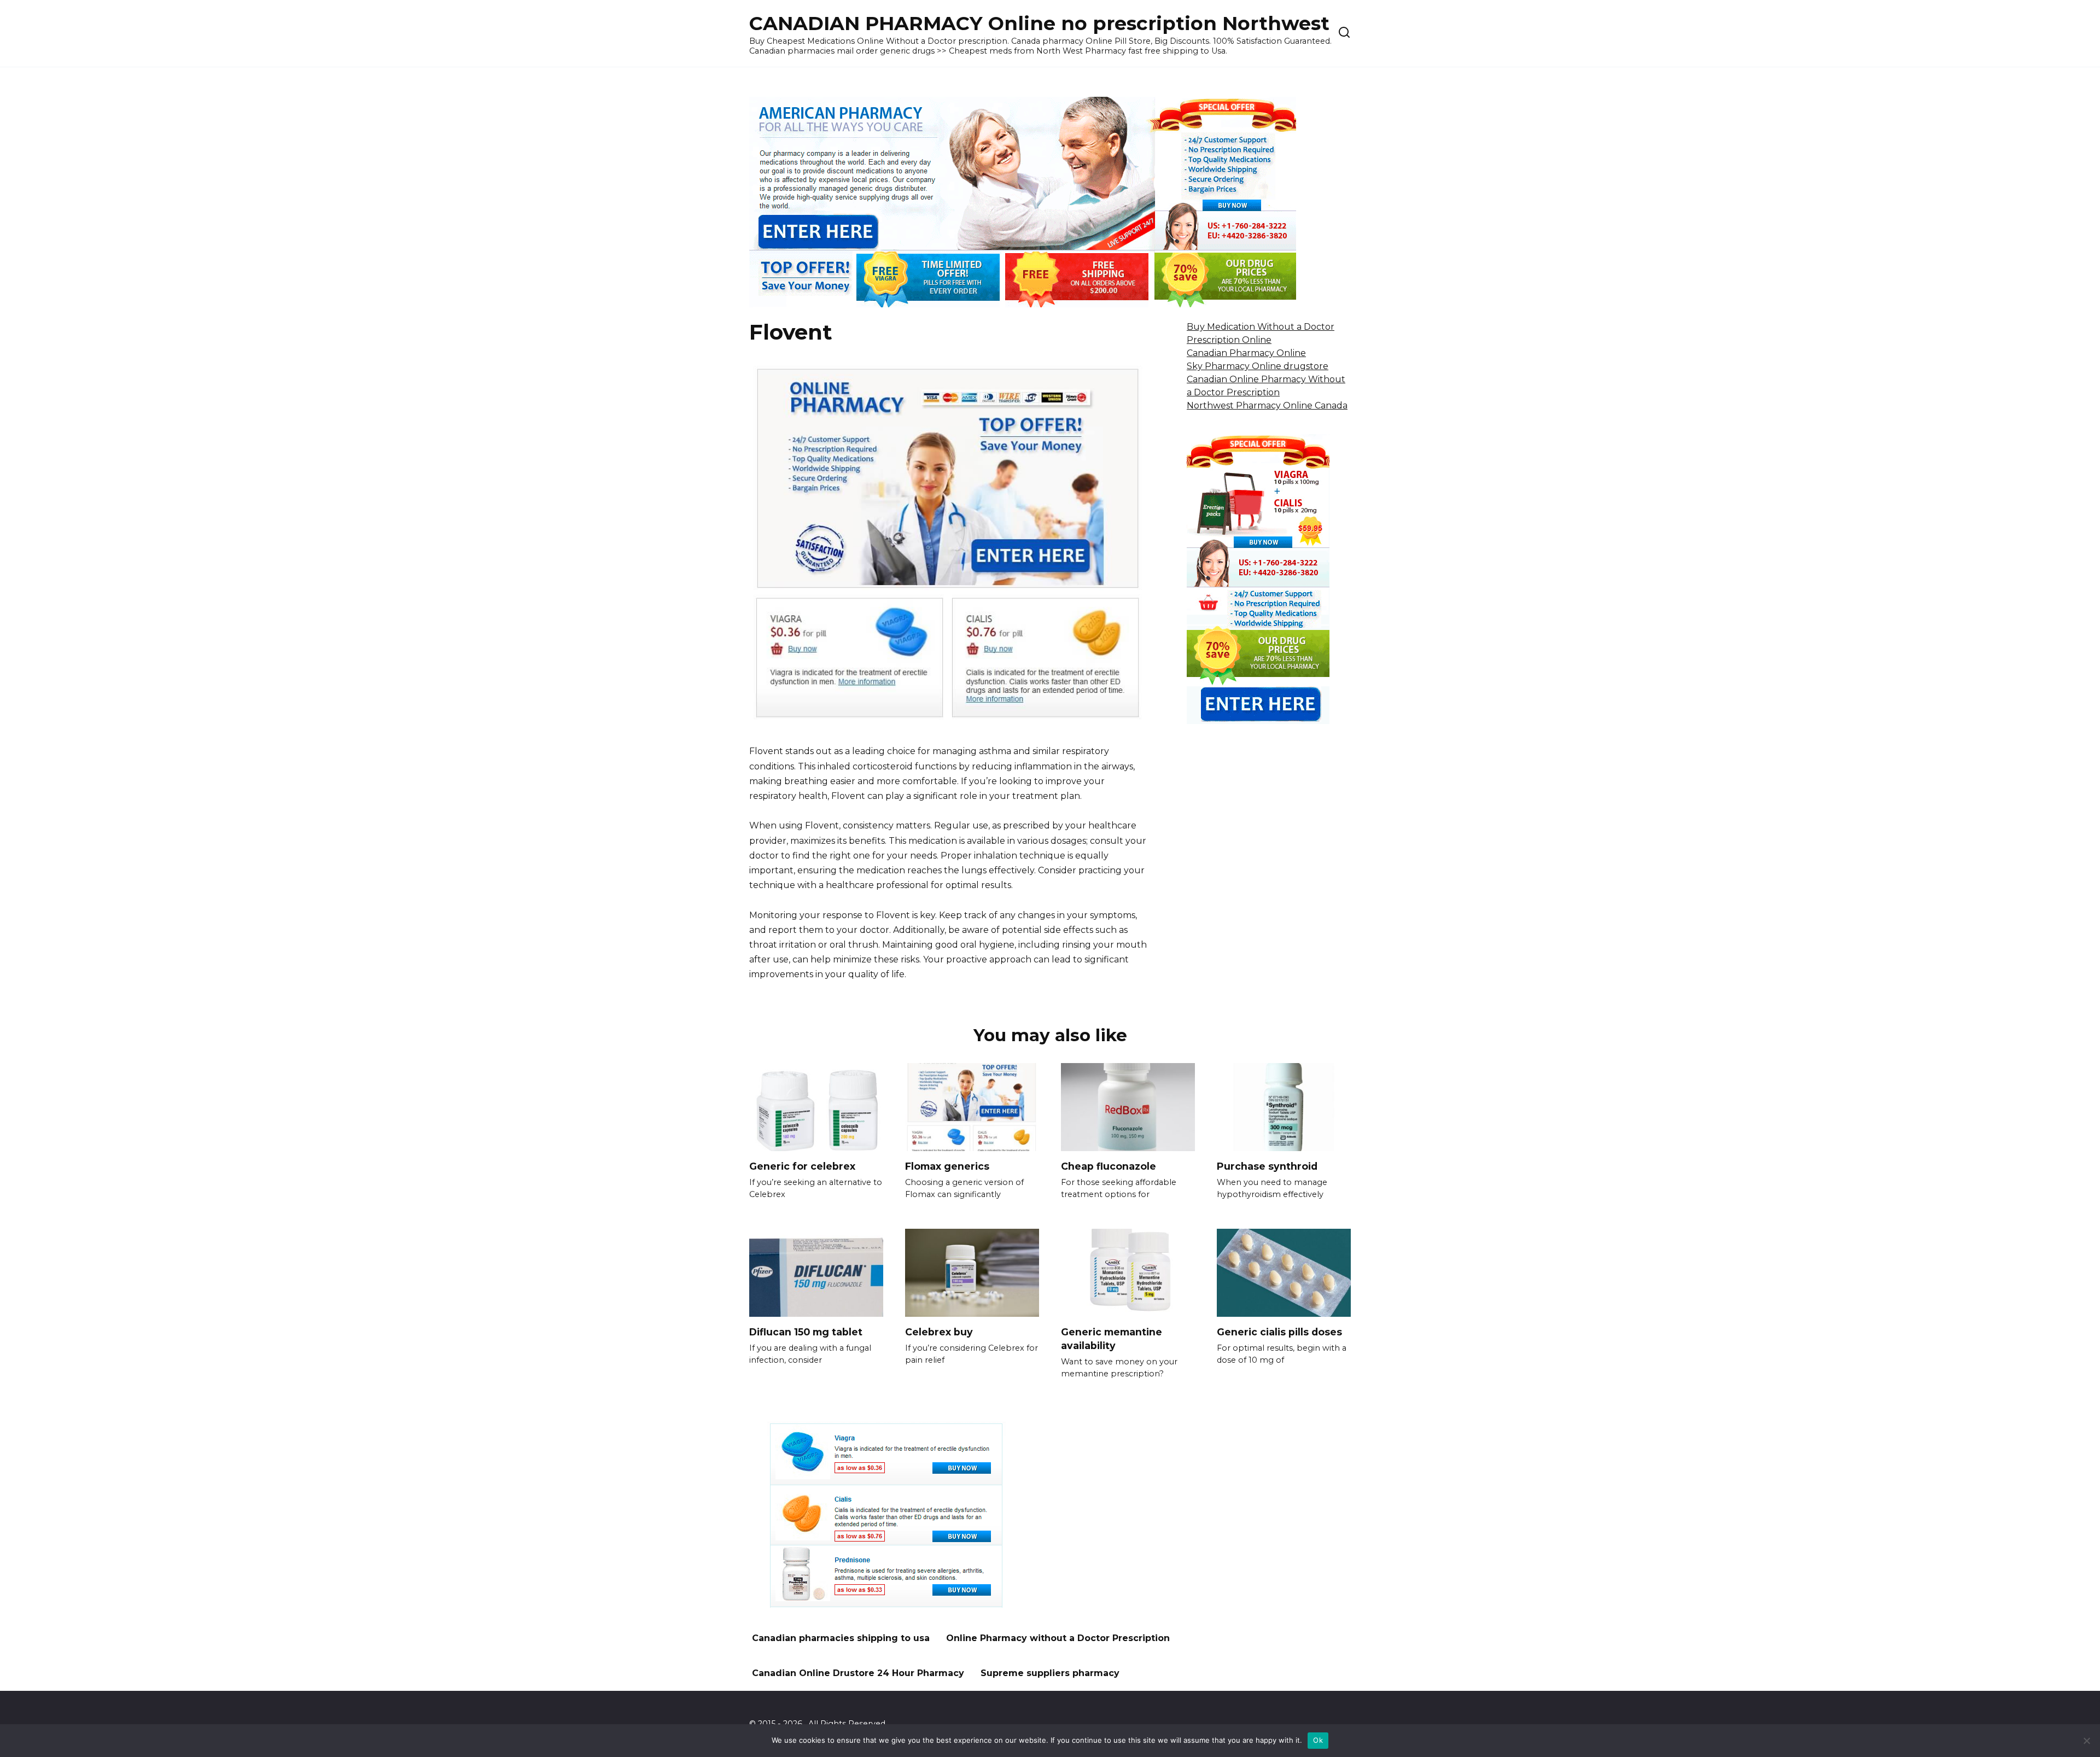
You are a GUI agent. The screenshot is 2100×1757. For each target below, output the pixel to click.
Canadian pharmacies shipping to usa (841, 1638)
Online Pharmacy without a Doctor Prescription (1058, 1638)
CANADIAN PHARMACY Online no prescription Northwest (1039, 23)
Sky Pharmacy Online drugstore (1258, 366)
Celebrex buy (939, 1332)
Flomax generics (947, 1166)
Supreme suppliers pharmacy (1050, 1673)
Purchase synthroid (1267, 1166)
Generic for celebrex (802, 1166)
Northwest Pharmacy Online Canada (1267, 405)
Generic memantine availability (1112, 1339)
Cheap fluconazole (1109, 1166)
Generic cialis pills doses (1279, 1332)
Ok (1318, 1740)
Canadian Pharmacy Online (1246, 353)
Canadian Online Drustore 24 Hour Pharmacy (858, 1673)
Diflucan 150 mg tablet (806, 1332)
